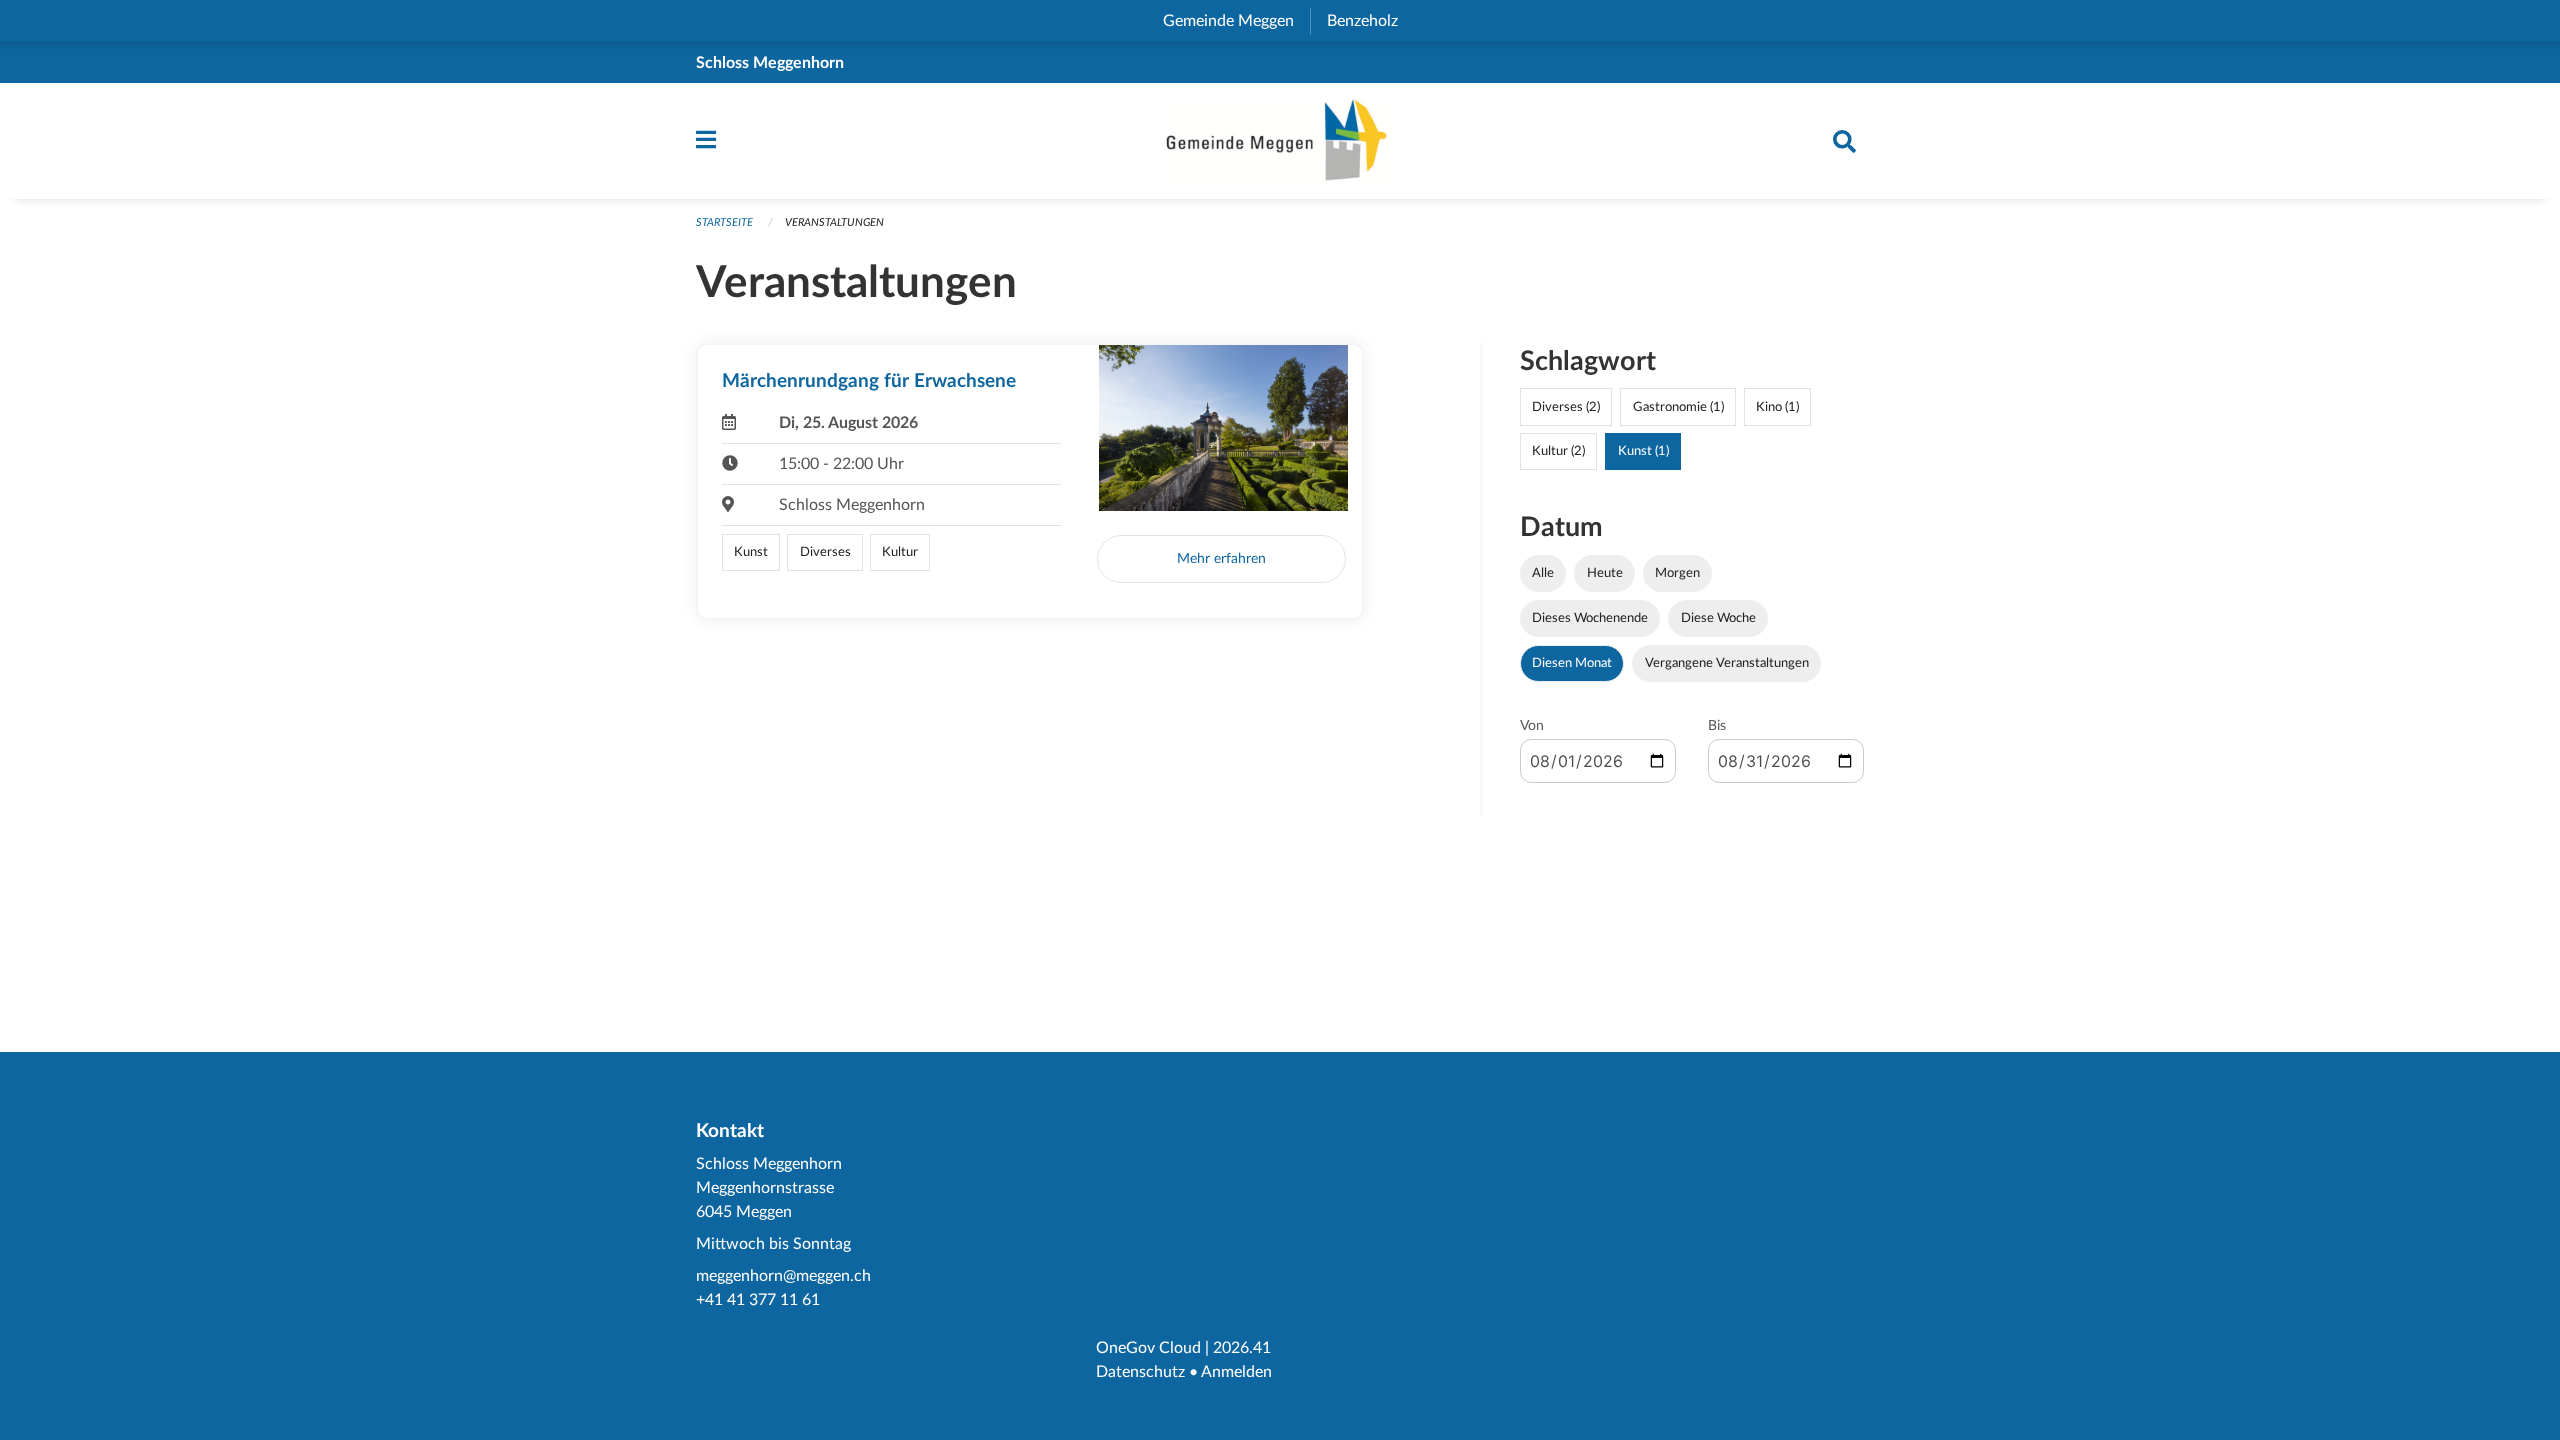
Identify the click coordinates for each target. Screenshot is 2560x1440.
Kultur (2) (1558, 451)
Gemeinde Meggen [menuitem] (1236, 21)
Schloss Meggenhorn (770, 63)
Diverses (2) (1566, 407)
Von (1532, 726)
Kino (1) (1777, 407)
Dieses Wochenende (1590, 618)
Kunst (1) (1643, 451)
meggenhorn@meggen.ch (783, 1276)
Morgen (1677, 573)
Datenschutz (1140, 1372)
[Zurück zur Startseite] (1280, 141)
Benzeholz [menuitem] (1370, 21)
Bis (1717, 726)
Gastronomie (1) (1678, 407)
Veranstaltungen (834, 222)
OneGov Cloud (1148, 1348)
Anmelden (1236, 1372)
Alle (1543, 573)
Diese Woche (1718, 618)
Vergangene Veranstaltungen (1727, 663)
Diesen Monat (1572, 663)
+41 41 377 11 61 (758, 1300)
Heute (1605, 573)
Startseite (724, 222)
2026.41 (1242, 1348)
